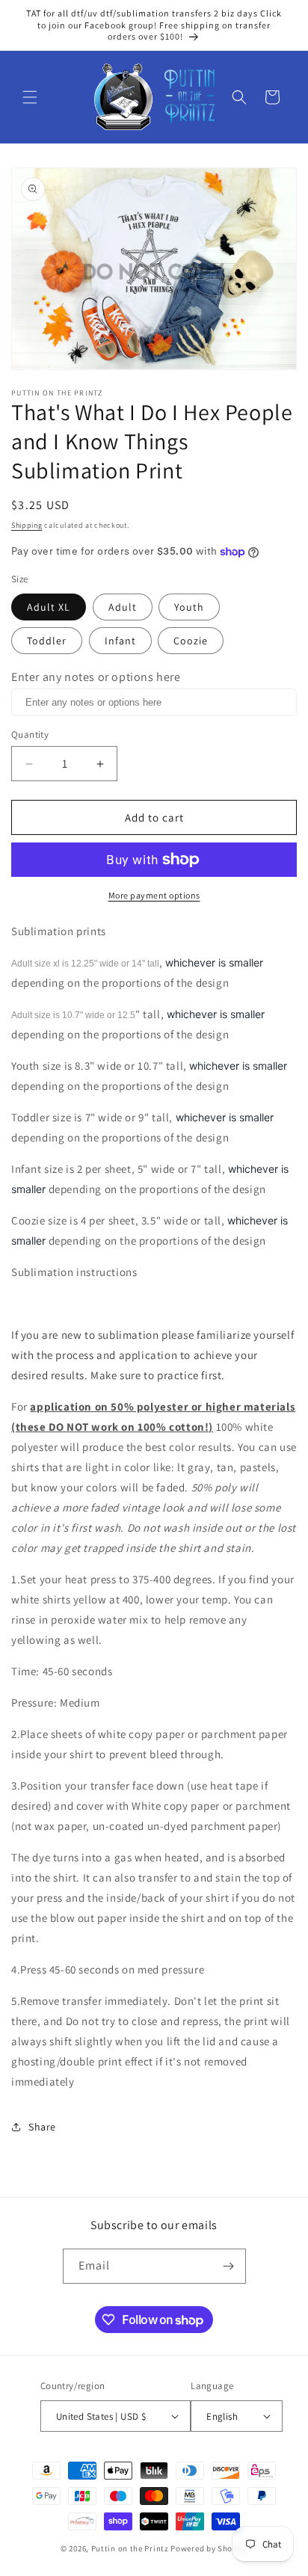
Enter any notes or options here (96, 677)
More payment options (154, 895)
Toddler (47, 641)
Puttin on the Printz (130, 2548)
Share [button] (42, 2127)
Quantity (30, 734)
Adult (123, 607)
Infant (120, 641)
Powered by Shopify (209, 2548)
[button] (30, 97)
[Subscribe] (229, 2266)
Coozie (191, 641)
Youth (189, 607)
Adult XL (49, 607)
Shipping (27, 525)
